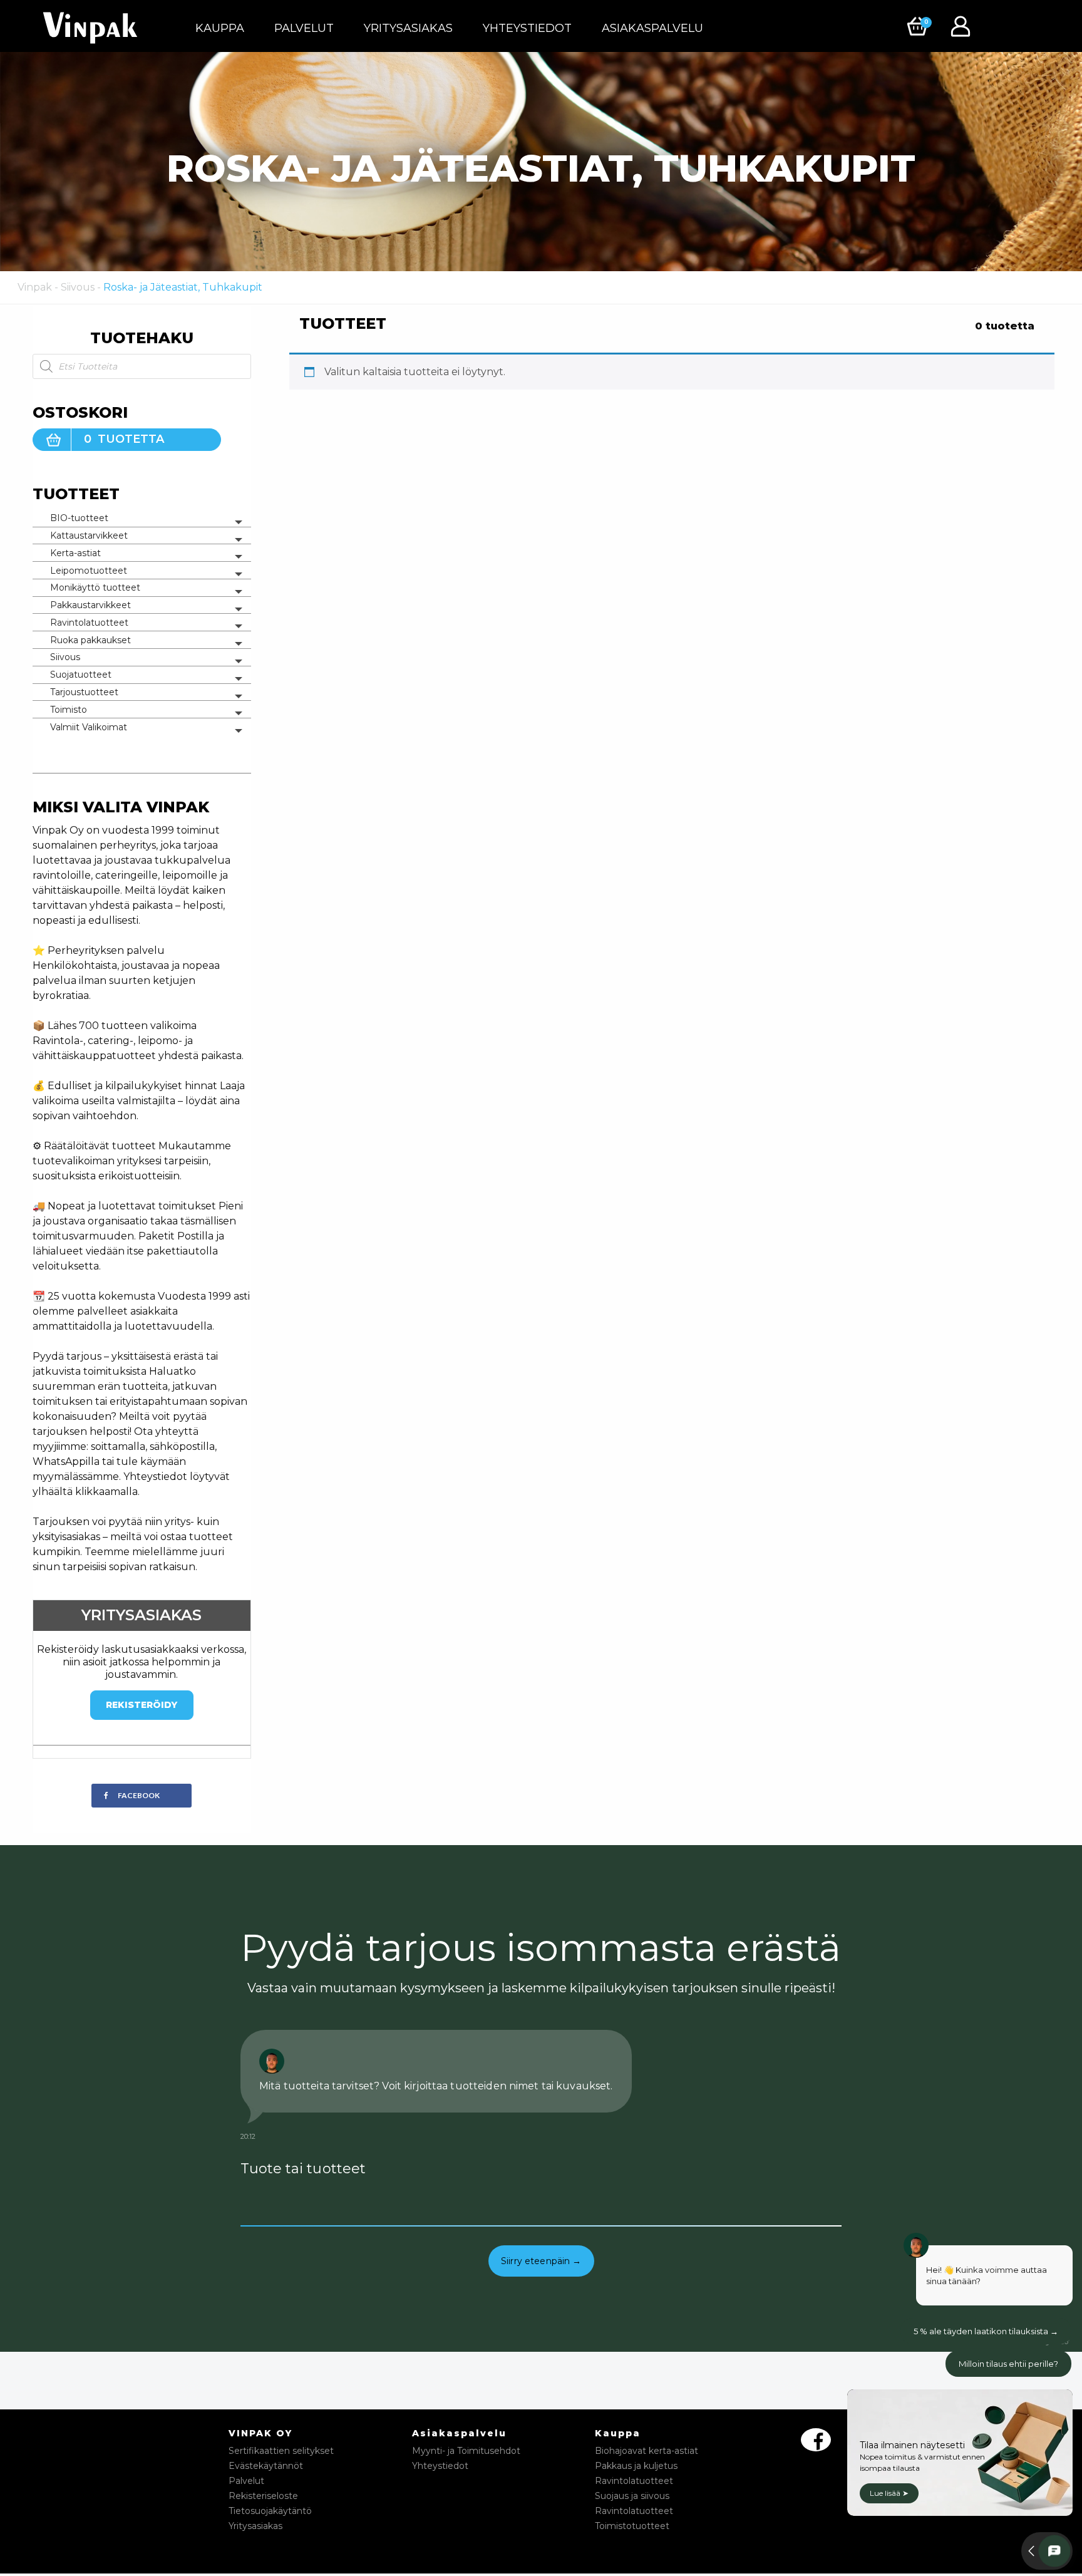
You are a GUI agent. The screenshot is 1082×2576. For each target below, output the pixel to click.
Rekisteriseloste (263, 2496)
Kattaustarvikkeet (89, 535)
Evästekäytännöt (266, 2466)
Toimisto (69, 710)
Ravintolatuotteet (89, 623)
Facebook (139, 1795)
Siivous (78, 287)
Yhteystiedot (527, 28)
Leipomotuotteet (89, 571)
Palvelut (304, 28)
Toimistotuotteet (632, 2526)
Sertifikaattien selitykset (281, 2451)
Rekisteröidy (142, 1705)
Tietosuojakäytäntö (270, 2511)
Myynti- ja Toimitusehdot (466, 2451)
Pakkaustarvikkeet (90, 605)
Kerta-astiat (75, 553)
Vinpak (35, 287)
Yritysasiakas (408, 28)
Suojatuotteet (81, 675)
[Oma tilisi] (964, 25)
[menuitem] (220, 28)
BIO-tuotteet (79, 518)
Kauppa (220, 28)
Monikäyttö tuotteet (95, 587)
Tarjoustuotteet (84, 692)
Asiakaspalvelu (652, 28)
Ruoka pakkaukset (90, 640)
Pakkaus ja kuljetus (636, 2466)
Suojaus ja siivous (632, 2496)
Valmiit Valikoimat (89, 727)
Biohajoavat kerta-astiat (647, 2451)
